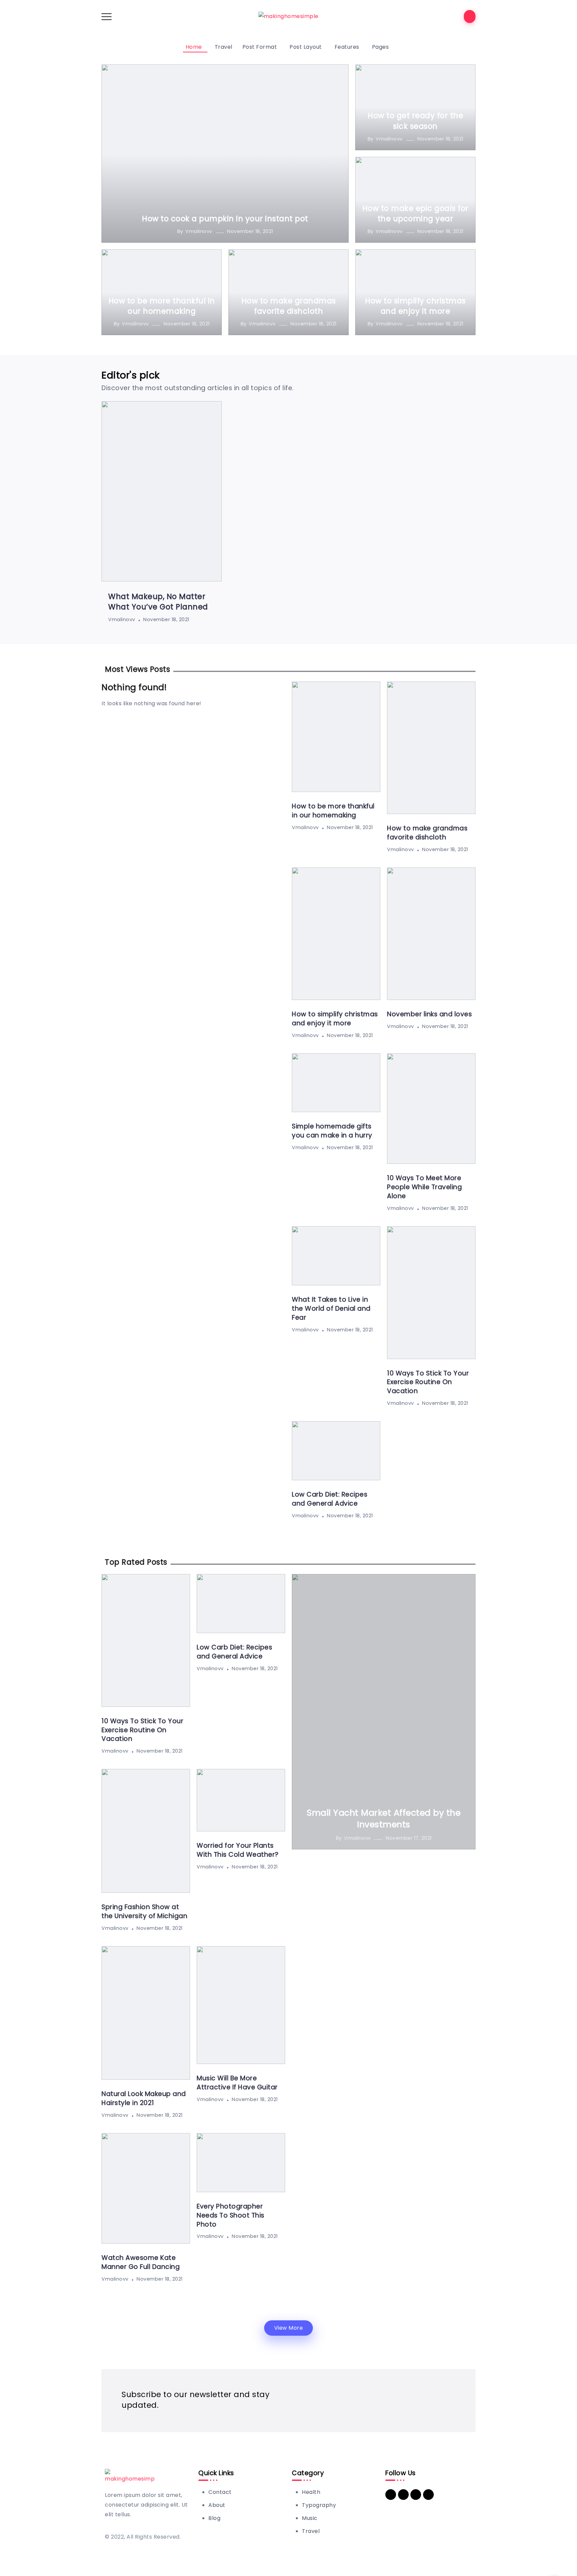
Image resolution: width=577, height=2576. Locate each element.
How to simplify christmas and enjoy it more (415, 306)
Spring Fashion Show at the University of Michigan (144, 1911)
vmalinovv (199, 231)
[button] (289, 2328)
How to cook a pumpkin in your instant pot (225, 219)
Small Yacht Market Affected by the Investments (384, 1819)
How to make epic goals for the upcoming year (416, 213)
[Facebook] (391, 2495)
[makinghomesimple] (288, 16)
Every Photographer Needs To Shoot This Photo (231, 2215)
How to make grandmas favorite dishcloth (289, 306)
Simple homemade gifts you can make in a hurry (332, 1131)
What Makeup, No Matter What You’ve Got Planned (158, 602)
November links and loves (429, 1014)
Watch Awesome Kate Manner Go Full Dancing (141, 2262)
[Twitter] (403, 2495)
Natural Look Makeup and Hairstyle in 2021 (144, 2098)
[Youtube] (416, 2495)
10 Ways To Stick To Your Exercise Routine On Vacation (428, 1382)
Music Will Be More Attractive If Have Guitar (237, 2083)
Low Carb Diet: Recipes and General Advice (330, 1499)
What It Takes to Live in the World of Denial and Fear (331, 1309)
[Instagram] (428, 2495)
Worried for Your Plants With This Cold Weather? (238, 1850)
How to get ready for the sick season (415, 121)
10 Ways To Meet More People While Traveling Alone (424, 1187)
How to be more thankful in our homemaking (162, 306)
